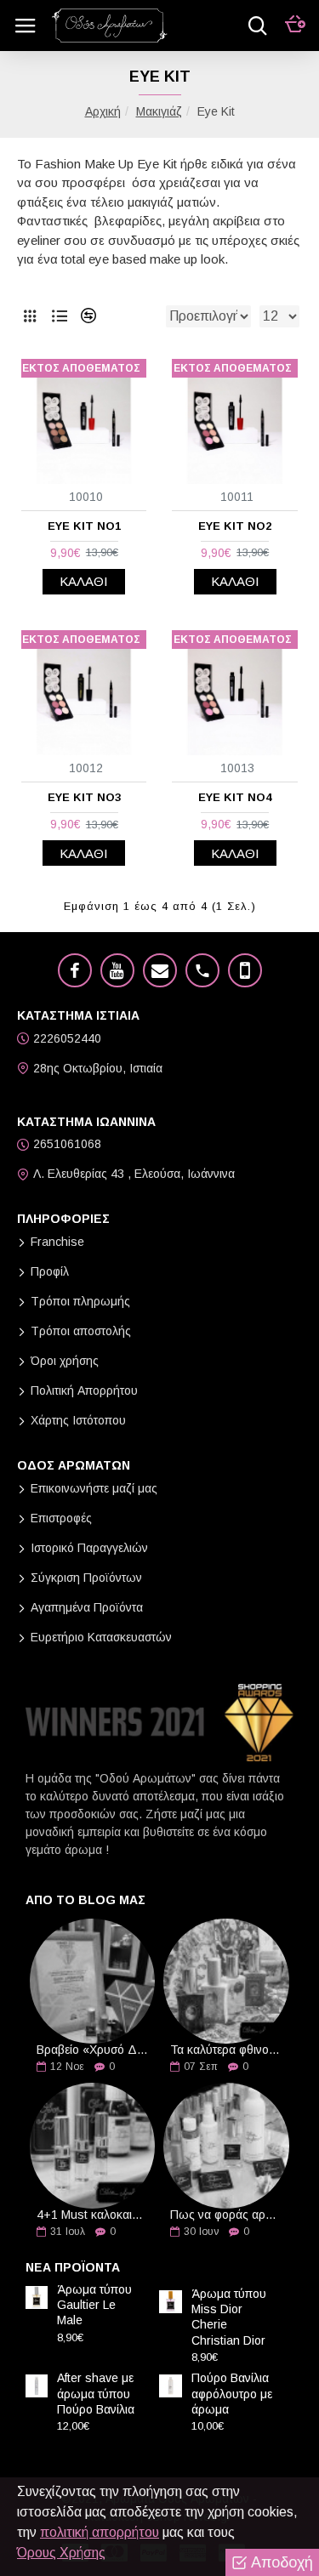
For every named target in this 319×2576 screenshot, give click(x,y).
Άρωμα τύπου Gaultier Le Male (94, 2305)
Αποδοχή (282, 2562)
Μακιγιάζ (159, 111)
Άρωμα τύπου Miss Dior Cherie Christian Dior (229, 2317)
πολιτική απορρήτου (100, 2532)
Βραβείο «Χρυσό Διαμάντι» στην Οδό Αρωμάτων (92, 2050)
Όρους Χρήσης (61, 2553)
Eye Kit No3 (84, 797)
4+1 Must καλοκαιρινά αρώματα (92, 2215)
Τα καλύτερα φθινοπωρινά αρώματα (226, 2050)
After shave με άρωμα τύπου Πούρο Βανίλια (96, 2393)
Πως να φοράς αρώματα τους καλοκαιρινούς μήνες (226, 2215)
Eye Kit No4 (235, 797)
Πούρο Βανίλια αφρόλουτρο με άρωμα (232, 2393)
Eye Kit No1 (84, 526)
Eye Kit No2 (235, 526)
